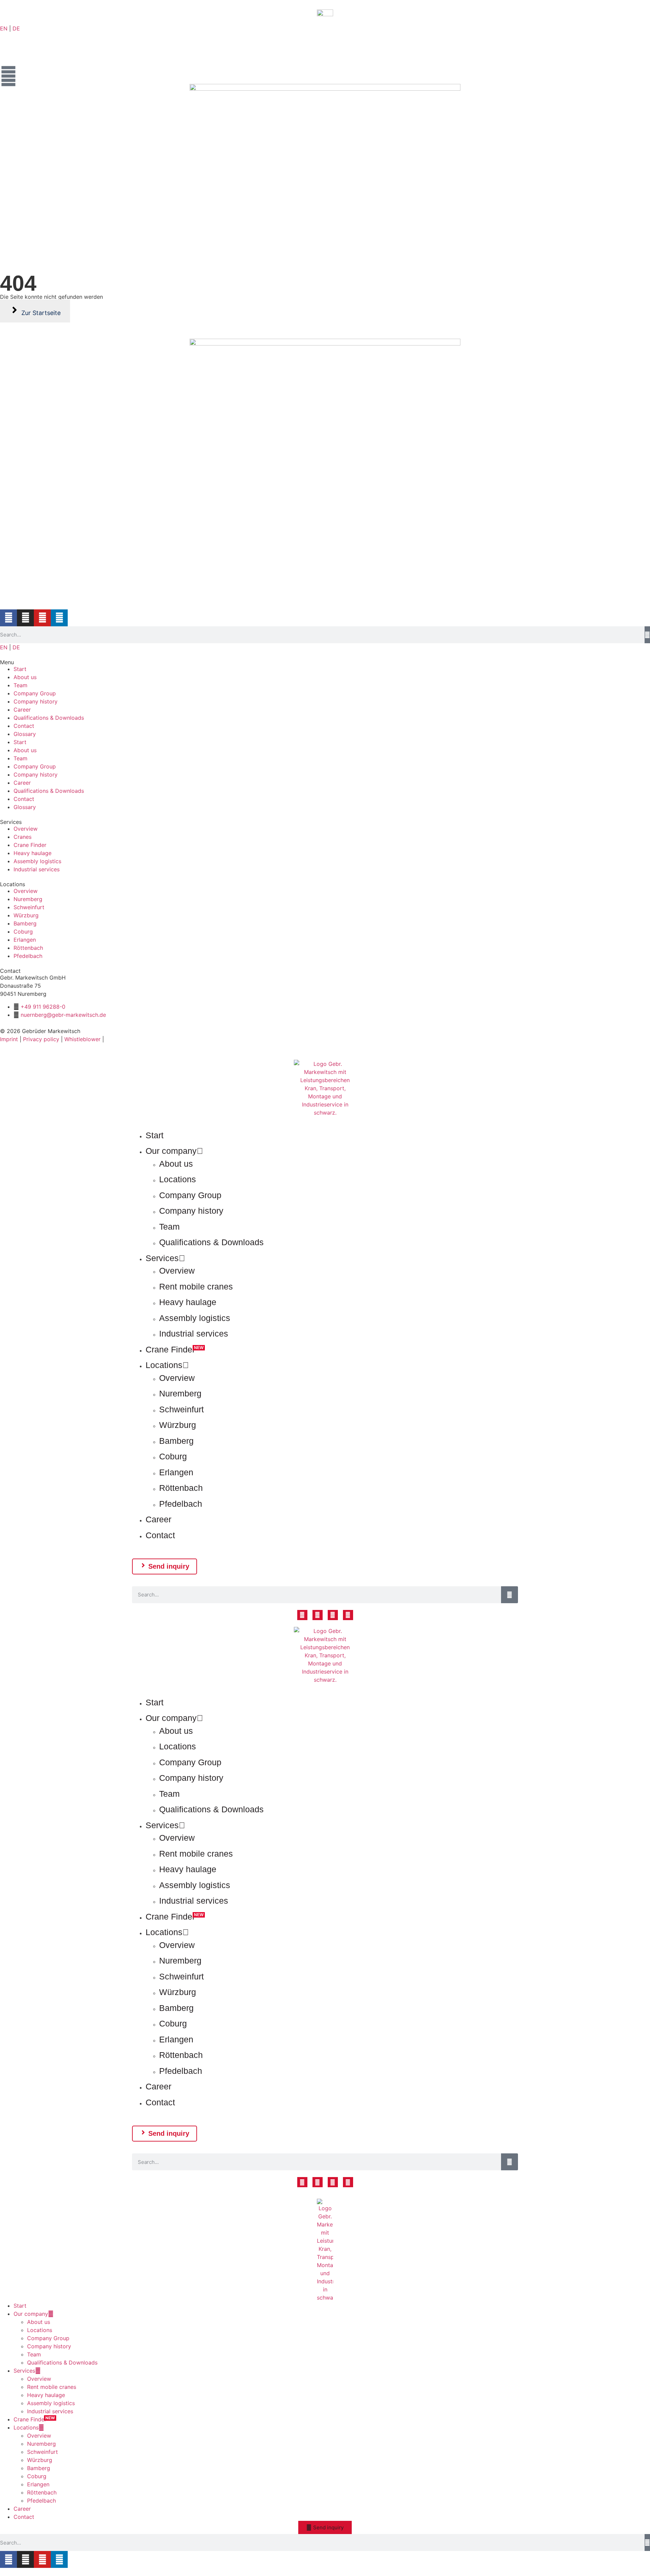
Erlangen (176, 1472)
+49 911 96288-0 (43, 1007)
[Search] (647, 635)
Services (162, 1258)
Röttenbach (181, 1488)
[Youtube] (42, 618)
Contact (24, 726)
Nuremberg (180, 1393)
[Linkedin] (59, 618)
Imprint (9, 1039)
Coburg (173, 1456)
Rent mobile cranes (196, 1286)
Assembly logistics (195, 1318)
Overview (177, 1271)
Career (22, 710)
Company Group (35, 693)
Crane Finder (170, 1349)
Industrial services (194, 1334)
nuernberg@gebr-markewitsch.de (63, 1015)
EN (4, 28)
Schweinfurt (181, 1409)
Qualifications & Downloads (49, 718)
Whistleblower (82, 1039)
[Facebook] (8, 618)
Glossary (25, 734)
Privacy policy (41, 1039)
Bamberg (176, 1441)
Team (20, 685)
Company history (36, 701)
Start (20, 669)
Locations (178, 1179)
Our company (171, 1151)
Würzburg (178, 1425)
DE (16, 28)
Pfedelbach (181, 1504)
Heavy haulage (188, 1302)
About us (25, 677)
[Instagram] (25, 618)
